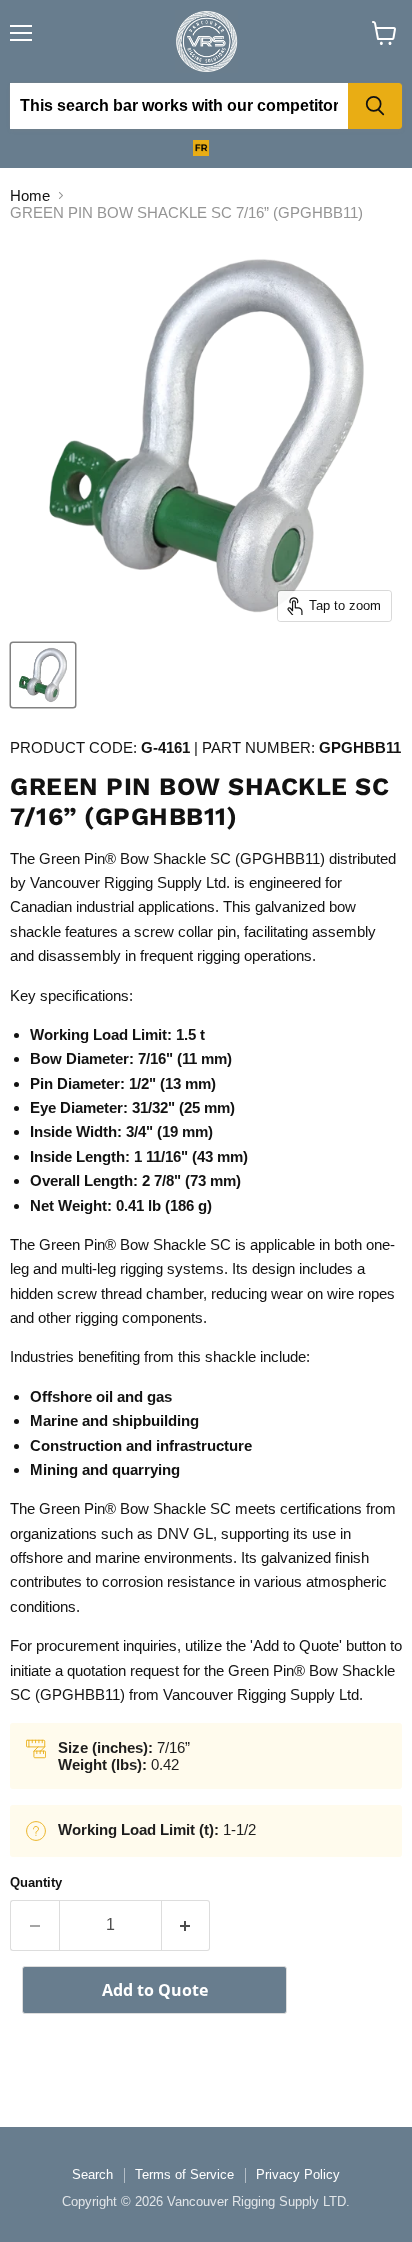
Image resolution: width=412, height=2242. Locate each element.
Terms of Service (184, 2174)
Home (30, 195)
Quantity (36, 1882)
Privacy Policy (298, 2174)
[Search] (375, 106)
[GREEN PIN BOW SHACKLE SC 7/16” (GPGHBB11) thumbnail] (43, 675)
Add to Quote (155, 1990)
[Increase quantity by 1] (186, 1925)
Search (92, 2174)
